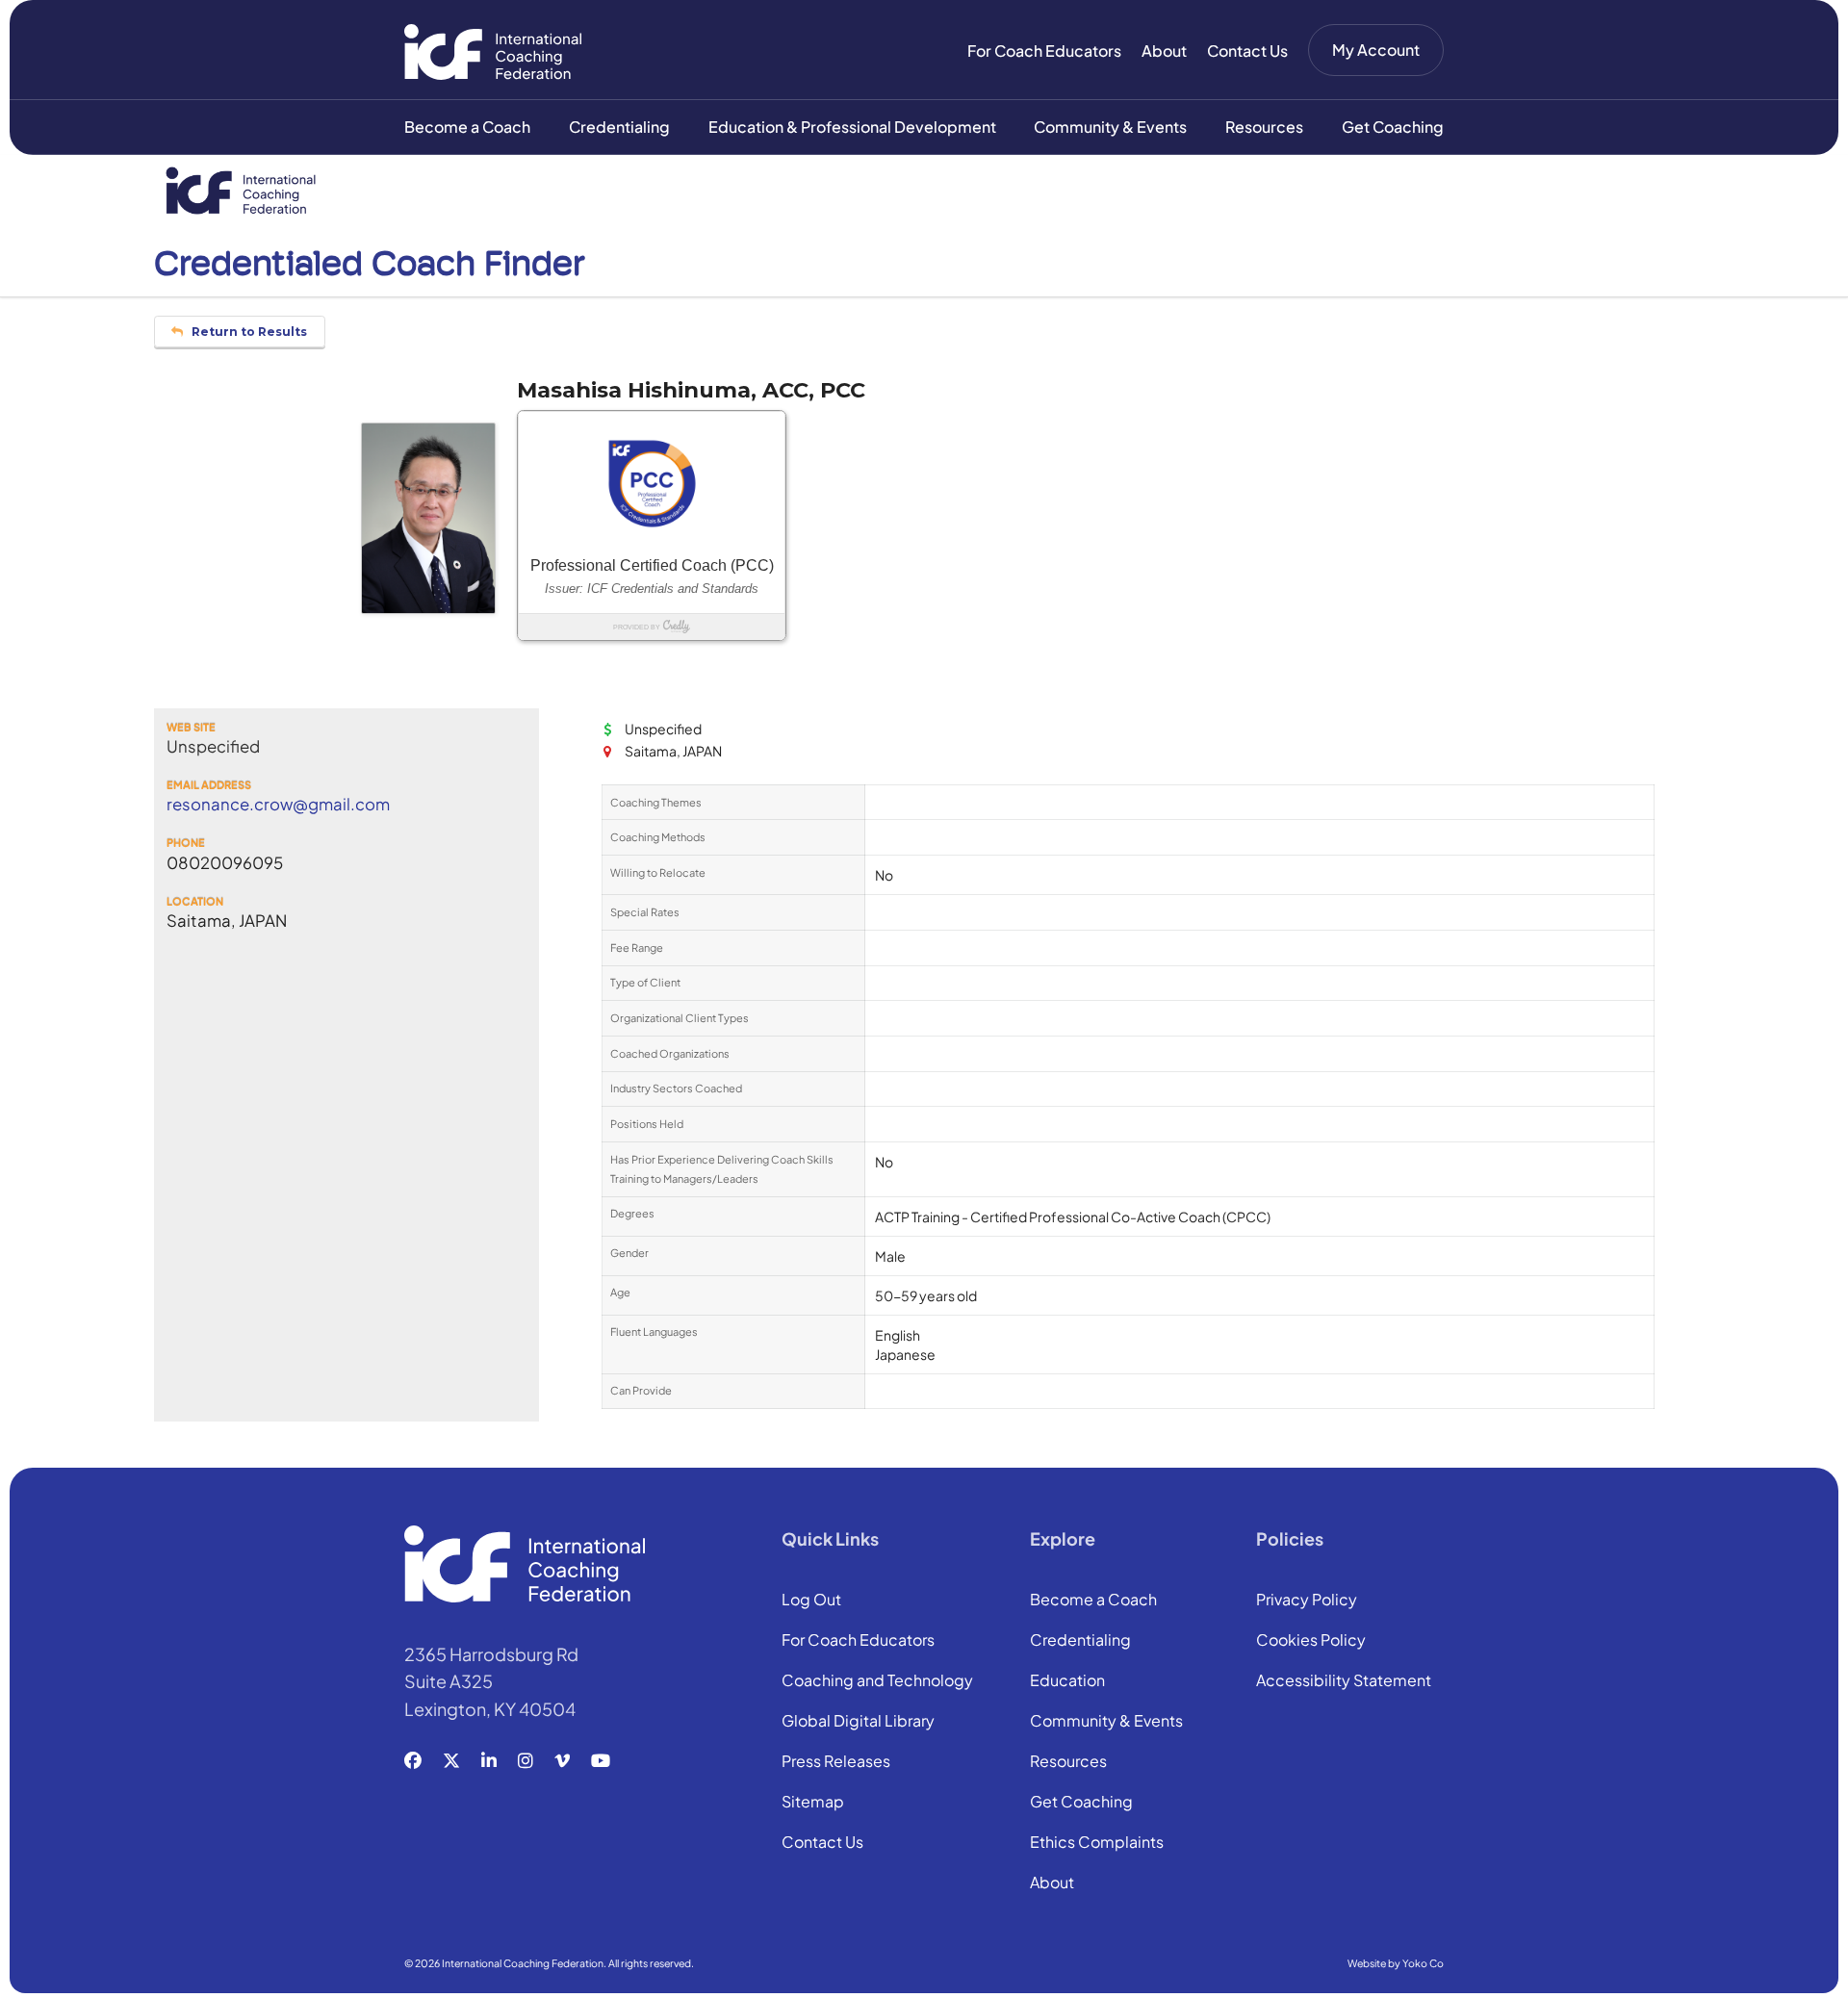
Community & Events (1110, 127)
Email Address (209, 785)
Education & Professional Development (852, 127)
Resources (1264, 127)
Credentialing (619, 127)
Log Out (811, 1601)
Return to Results (248, 332)
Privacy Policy (1307, 1601)
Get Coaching (1393, 127)
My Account (1376, 50)
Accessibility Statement (1344, 1681)
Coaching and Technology (877, 1681)
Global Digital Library (858, 1722)
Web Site (191, 727)
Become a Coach (467, 127)
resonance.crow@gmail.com (278, 805)
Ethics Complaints (1097, 1843)
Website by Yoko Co (1396, 1963)
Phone (186, 843)
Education (1067, 1681)
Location (195, 901)
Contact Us (1247, 51)
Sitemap (813, 1803)
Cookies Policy (1311, 1641)
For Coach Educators (1044, 51)
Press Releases (836, 1762)
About (1164, 51)
